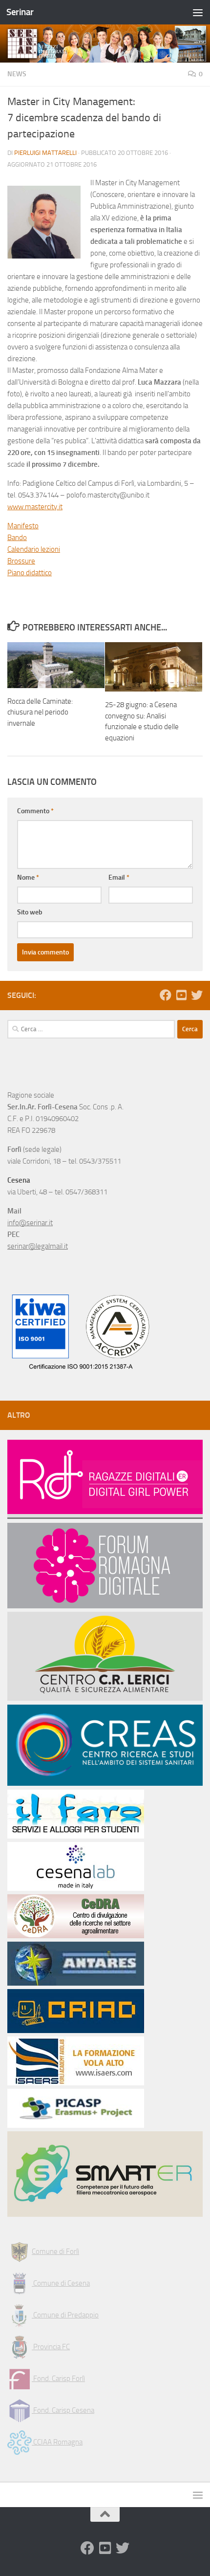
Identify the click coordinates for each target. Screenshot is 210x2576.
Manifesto (23, 526)
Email (119, 877)
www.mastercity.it (35, 507)
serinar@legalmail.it (38, 1246)
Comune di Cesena (61, 2283)
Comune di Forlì (55, 2251)
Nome (28, 877)
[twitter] (197, 995)
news (17, 74)
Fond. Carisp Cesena (63, 2410)
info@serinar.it (30, 1223)
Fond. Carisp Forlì (58, 2379)
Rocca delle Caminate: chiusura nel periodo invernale (40, 712)
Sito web (30, 912)
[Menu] (198, 12)
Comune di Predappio (65, 2315)
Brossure (21, 561)
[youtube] (181, 995)
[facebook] (166, 995)
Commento (35, 811)
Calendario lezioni (34, 549)
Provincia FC (51, 2347)
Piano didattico (30, 573)
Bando (17, 538)
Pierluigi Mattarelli (45, 153)
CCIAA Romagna (57, 2442)
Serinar (20, 12)
